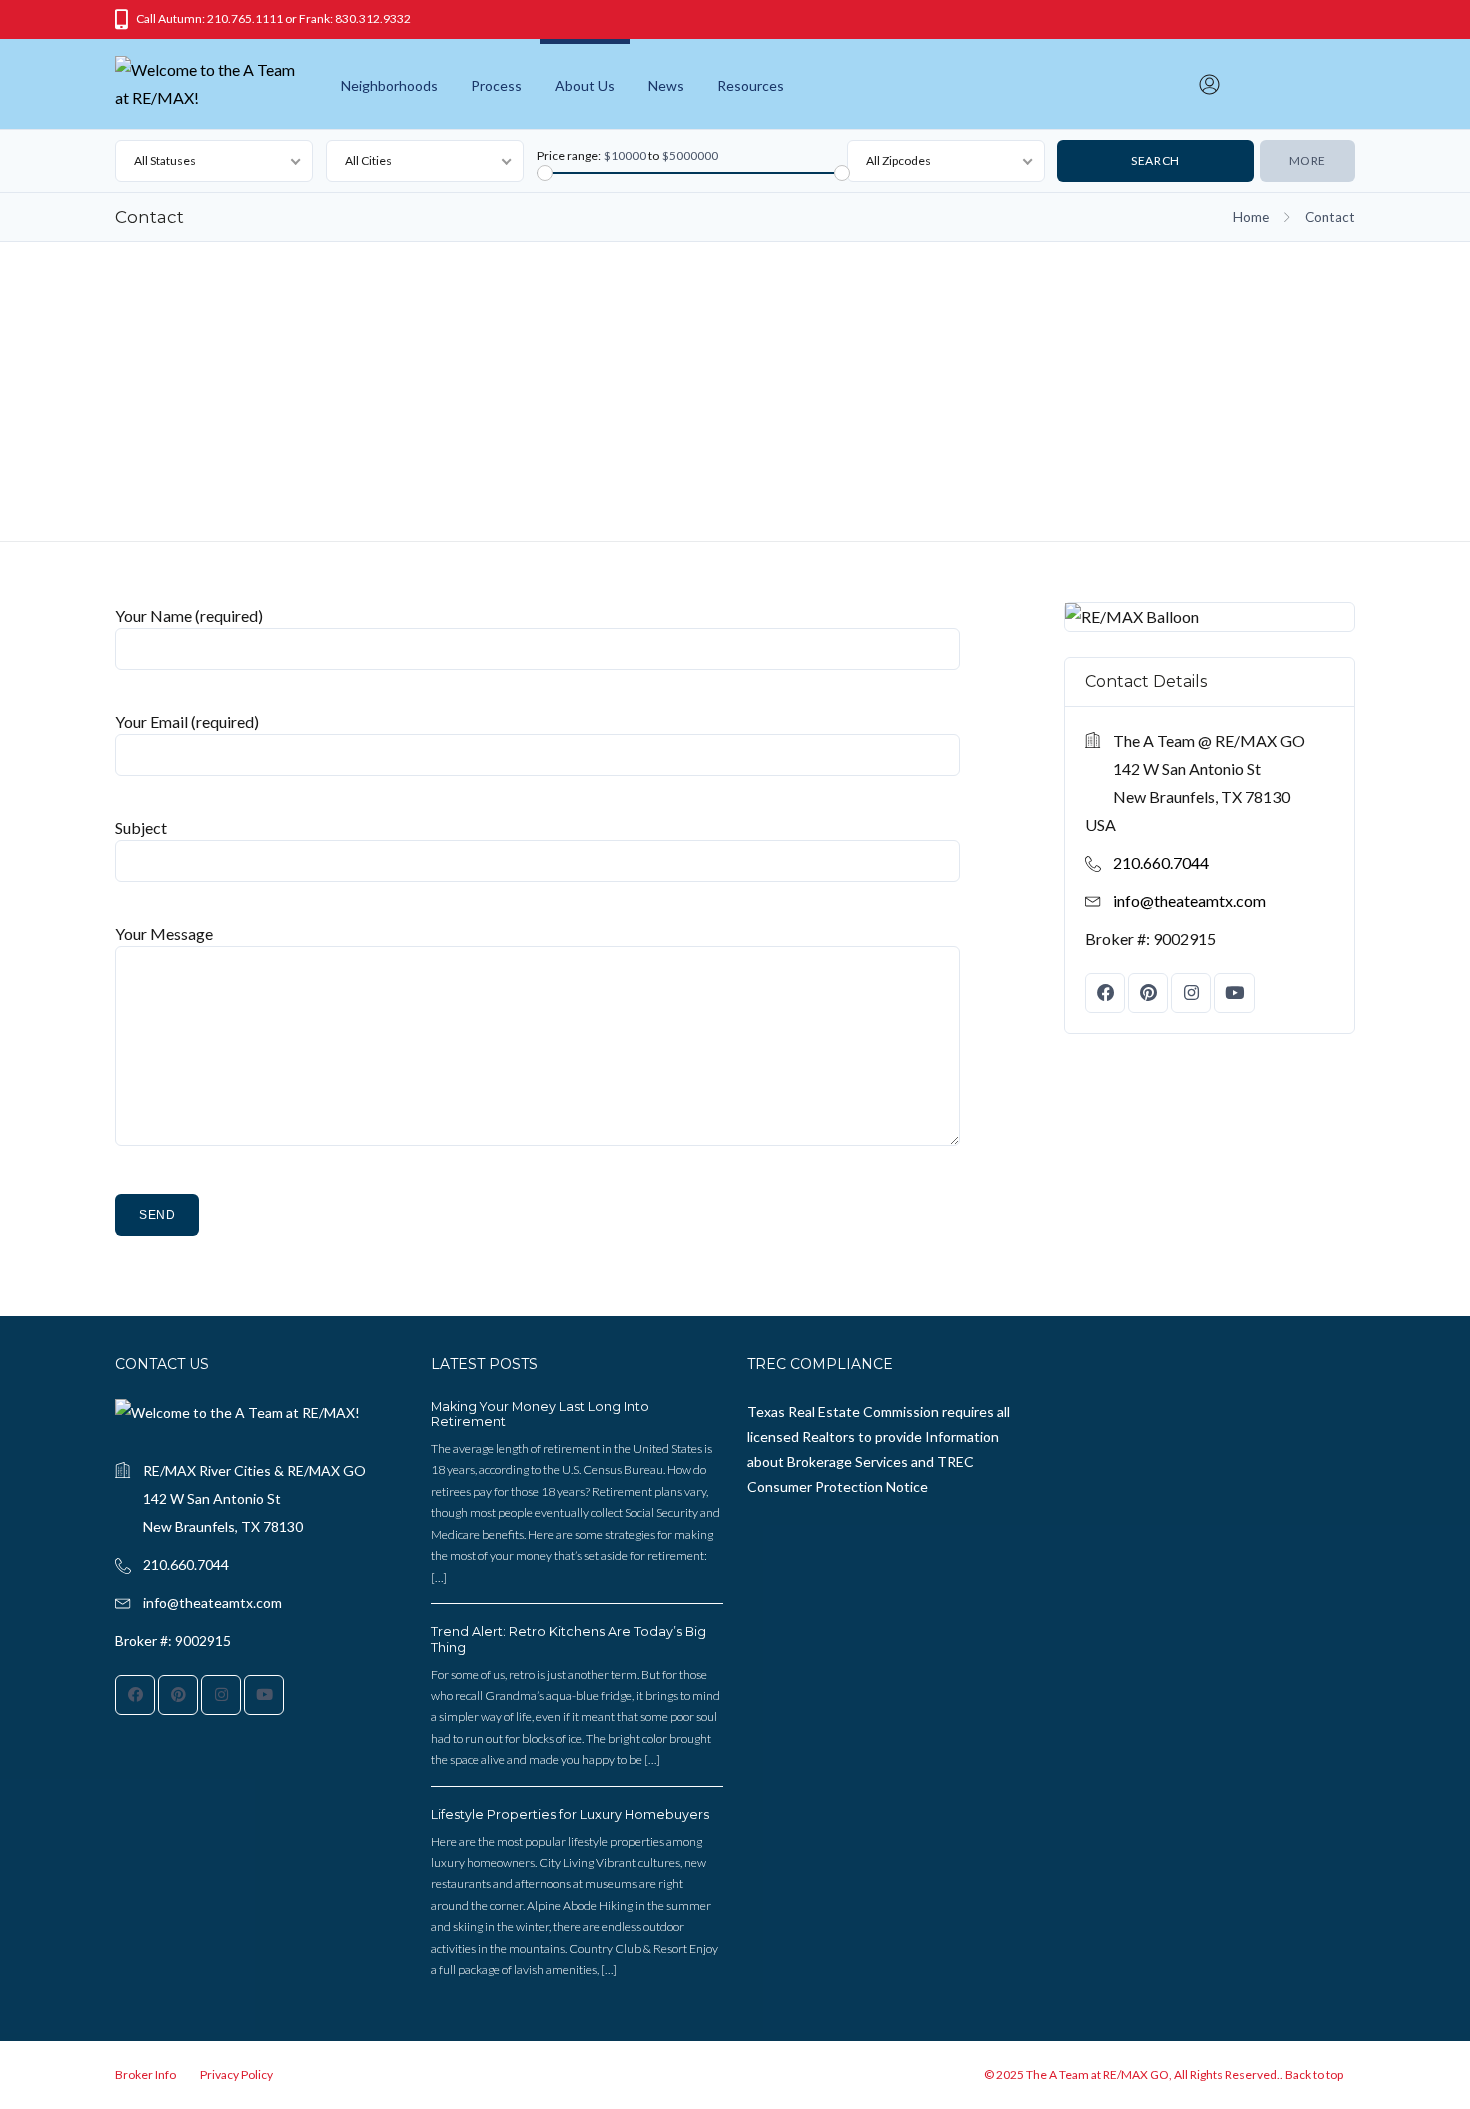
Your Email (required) (187, 721)
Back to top (1314, 2074)
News (666, 85)
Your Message (164, 933)
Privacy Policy (236, 2074)
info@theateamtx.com (1189, 900)
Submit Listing (1301, 82)
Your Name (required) (189, 615)
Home (1251, 217)
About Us (585, 85)
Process (496, 85)
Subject (141, 827)
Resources (750, 85)
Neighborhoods (389, 85)
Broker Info (145, 2074)
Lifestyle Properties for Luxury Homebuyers (570, 1814)
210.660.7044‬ (186, 1564)
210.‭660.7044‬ (1161, 862)
